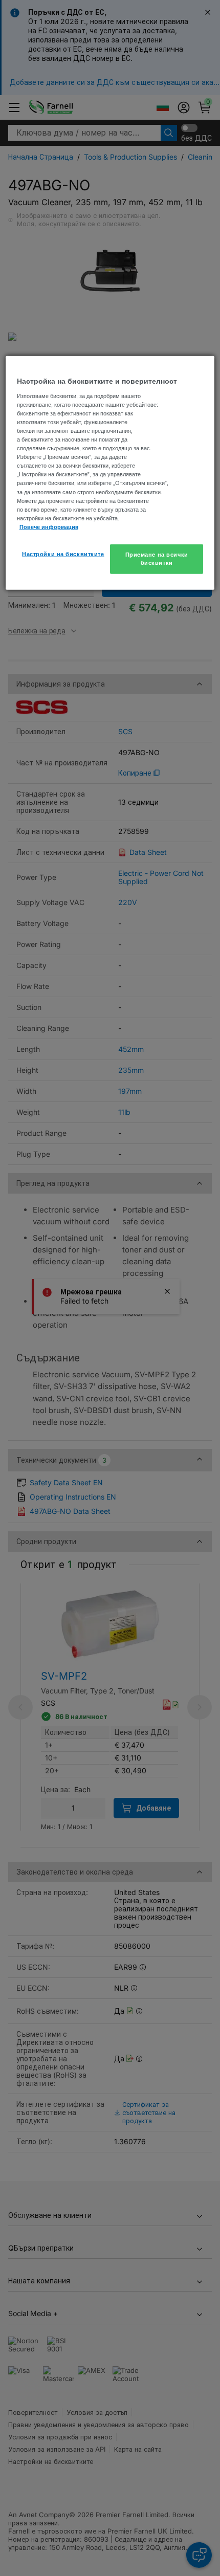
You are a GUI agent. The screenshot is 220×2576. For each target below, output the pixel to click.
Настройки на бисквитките (63, 554)
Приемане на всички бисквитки (157, 559)
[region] (110, 473)
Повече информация (49, 526)
